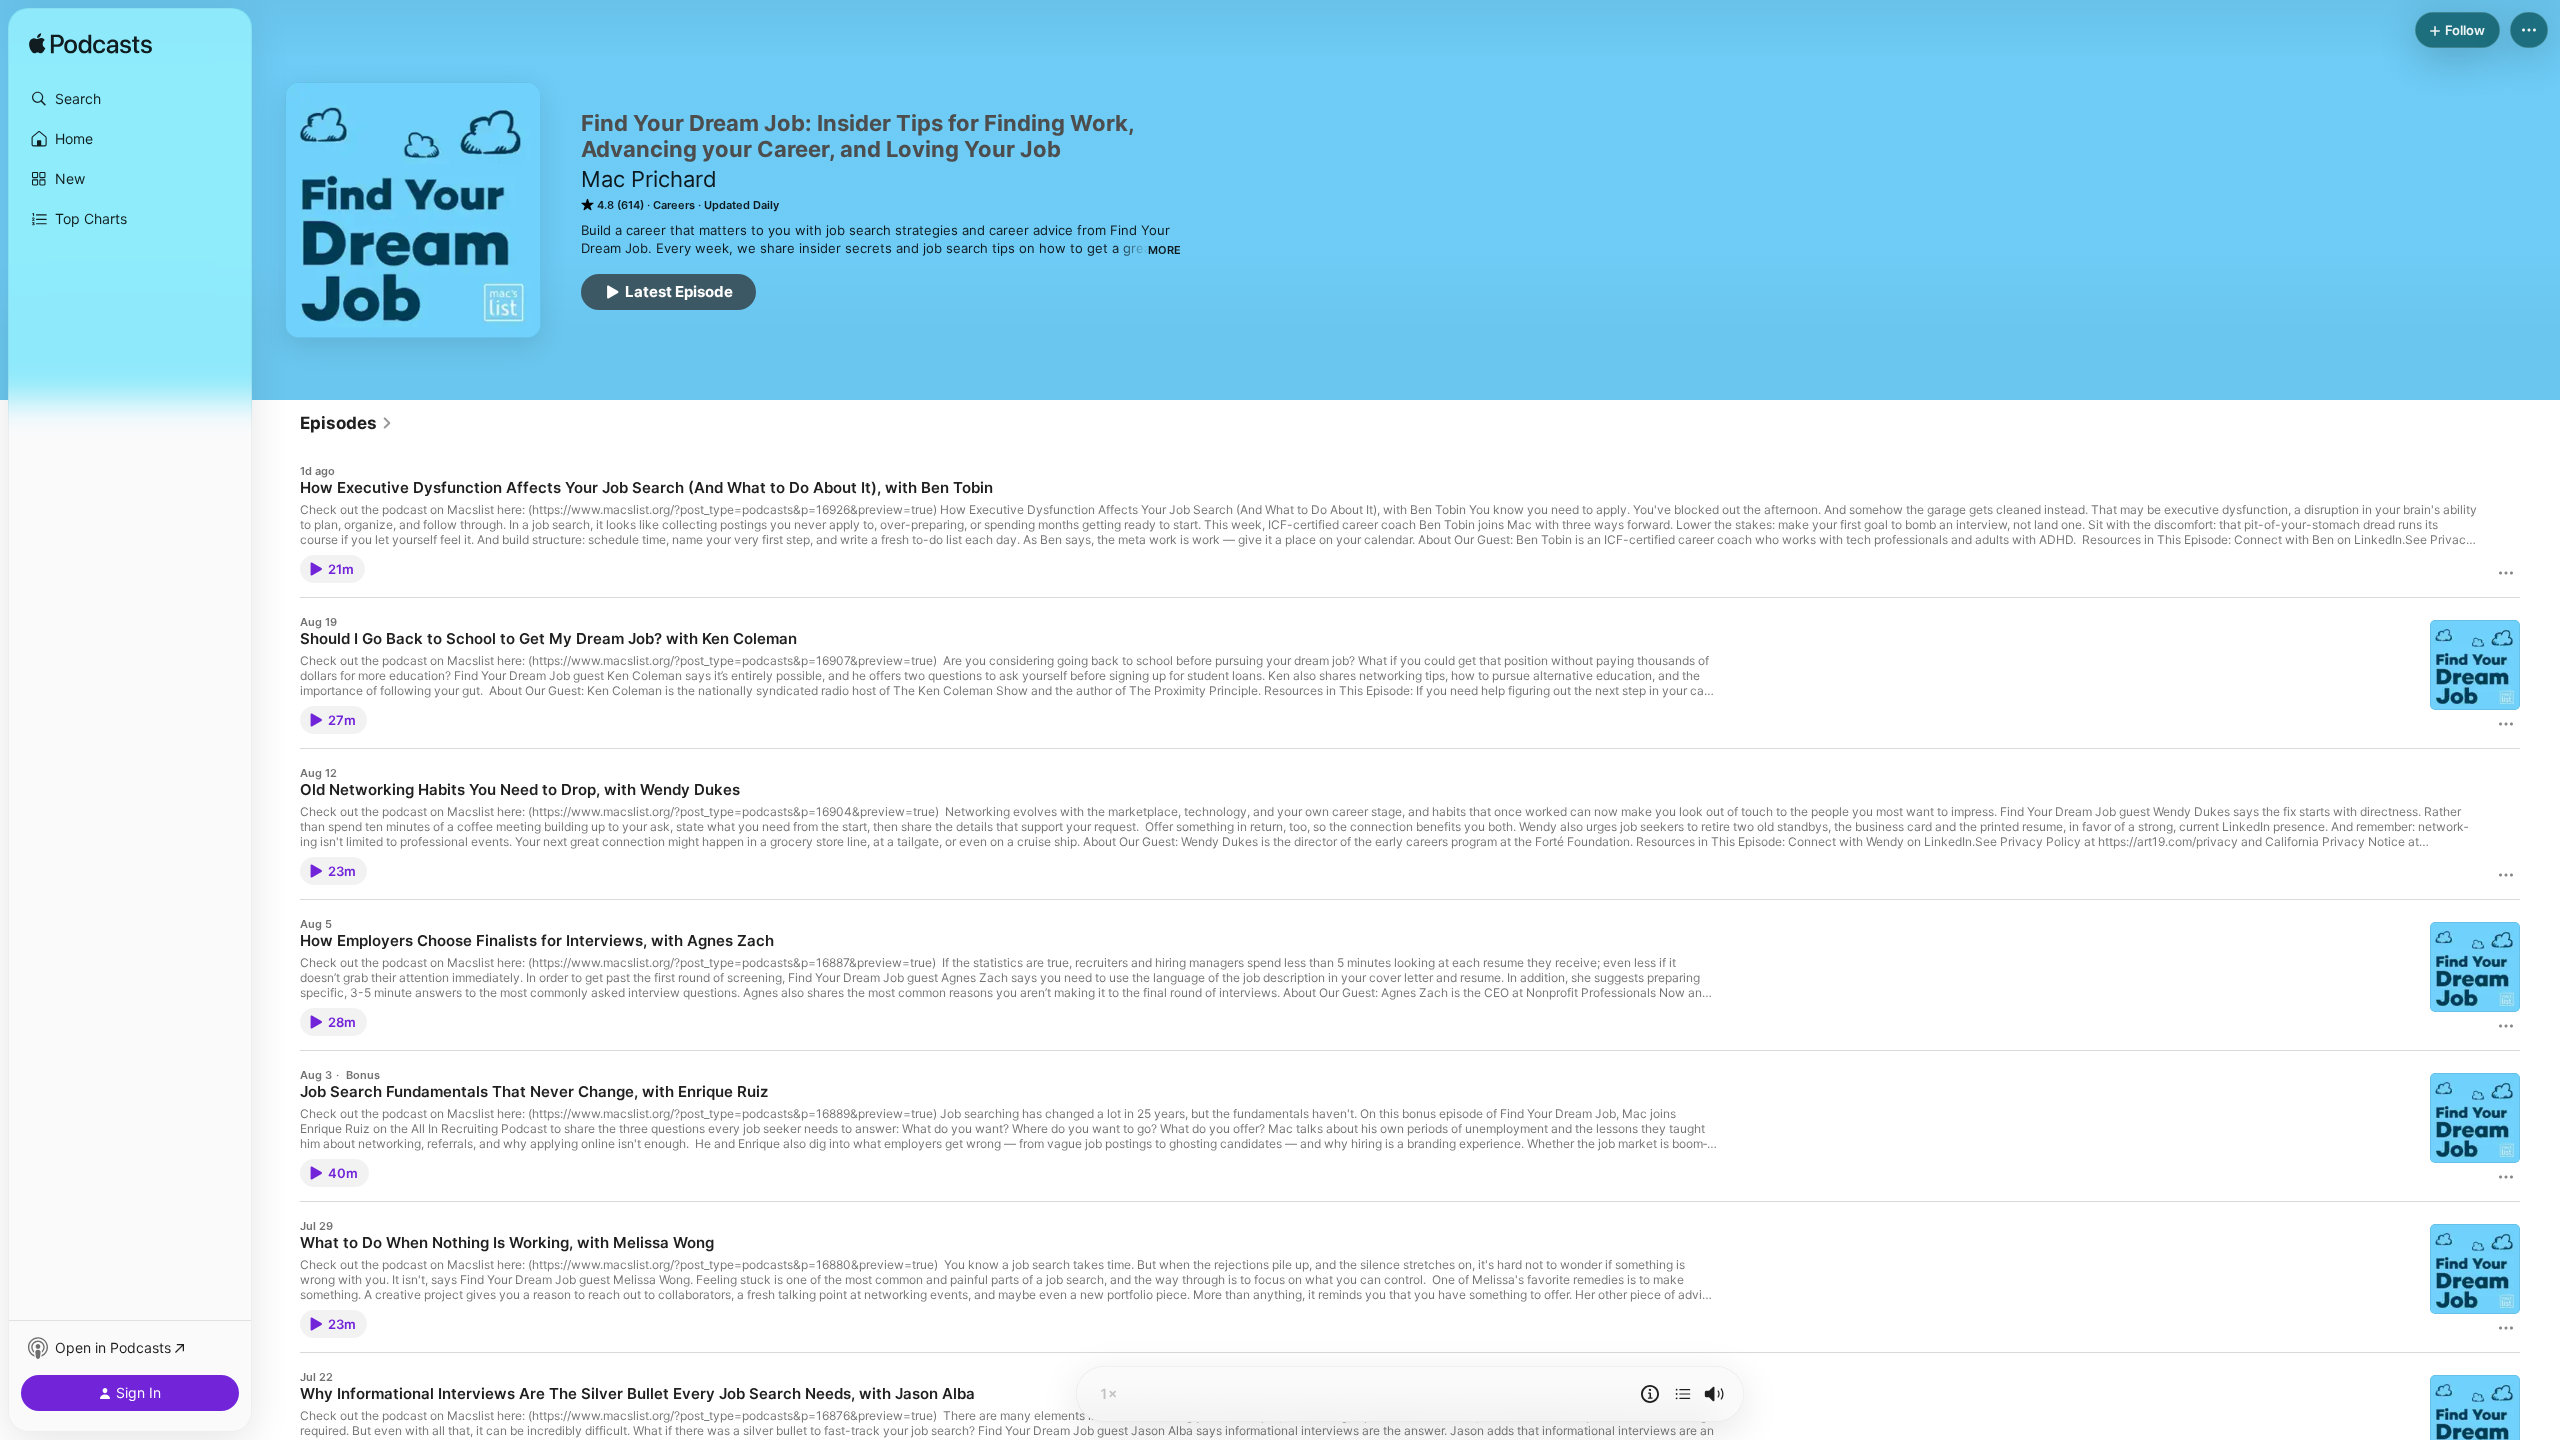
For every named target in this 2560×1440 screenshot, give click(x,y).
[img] (90, 45)
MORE (1164, 250)
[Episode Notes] (1650, 1394)
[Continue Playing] (1683, 1394)
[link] (346, 423)
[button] (130, 99)
